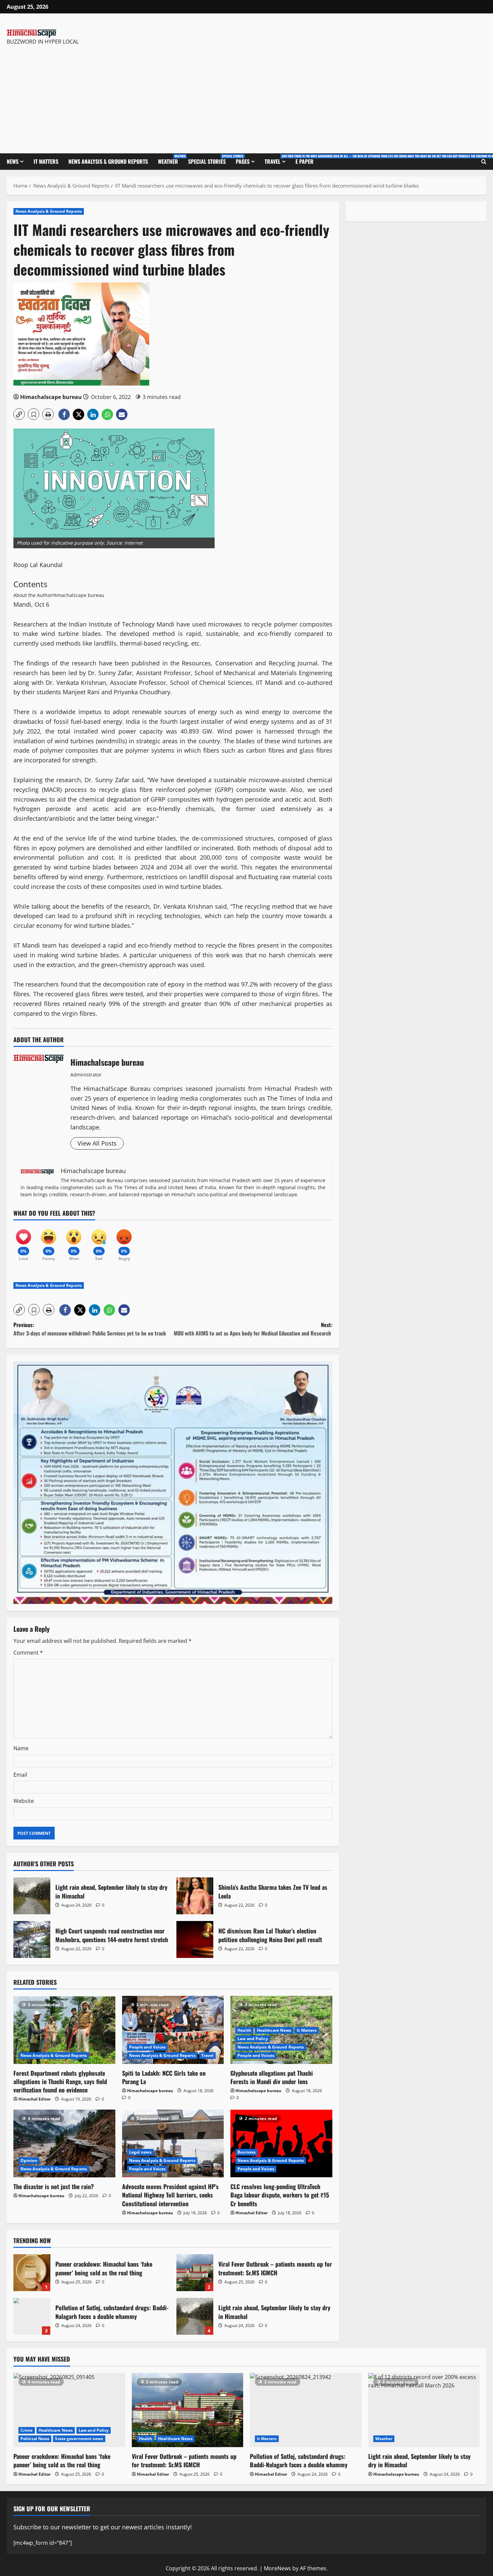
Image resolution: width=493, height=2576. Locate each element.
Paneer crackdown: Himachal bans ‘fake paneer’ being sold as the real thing (32, 2273)
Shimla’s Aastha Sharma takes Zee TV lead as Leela (195, 1896)
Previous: (90, 1329)
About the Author (33, 595)
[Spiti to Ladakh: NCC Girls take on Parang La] (173, 2030)
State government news (79, 2439)
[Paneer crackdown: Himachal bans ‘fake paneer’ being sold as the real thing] (69, 2410)
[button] (19, 414)
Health (244, 2030)
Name (21, 1748)
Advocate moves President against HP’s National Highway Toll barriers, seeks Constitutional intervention (170, 2195)
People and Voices (148, 2047)
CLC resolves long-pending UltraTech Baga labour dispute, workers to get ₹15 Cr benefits (280, 2195)
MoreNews (278, 2568)
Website (24, 1801)
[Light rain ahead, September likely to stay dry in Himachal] (424, 2410)
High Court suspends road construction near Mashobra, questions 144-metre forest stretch (32, 1939)
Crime (27, 2430)
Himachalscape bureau (51, 397)
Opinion (29, 2160)
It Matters (46, 161)
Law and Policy (253, 2039)
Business (246, 2152)
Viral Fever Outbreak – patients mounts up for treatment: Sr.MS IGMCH (195, 2273)
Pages (243, 161)
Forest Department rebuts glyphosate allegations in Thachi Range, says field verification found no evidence (60, 2081)
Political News (35, 2439)
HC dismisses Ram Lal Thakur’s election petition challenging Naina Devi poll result (195, 1939)
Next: (253, 1329)
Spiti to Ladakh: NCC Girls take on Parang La (164, 2077)
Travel (278, 160)
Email (20, 1775)
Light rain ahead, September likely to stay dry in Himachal (32, 1896)
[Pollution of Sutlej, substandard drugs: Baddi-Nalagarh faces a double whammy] (306, 2410)
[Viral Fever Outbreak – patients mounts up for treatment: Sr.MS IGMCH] (188, 2410)
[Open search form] (484, 162)
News (13, 161)
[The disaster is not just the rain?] (64, 2143)
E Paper (305, 161)
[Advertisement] (101, 96)
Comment (28, 1653)
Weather (171, 160)
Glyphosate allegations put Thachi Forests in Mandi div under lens (272, 2077)
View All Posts (97, 1143)
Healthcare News (274, 2030)
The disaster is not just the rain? (54, 2186)
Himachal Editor (35, 2099)
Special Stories (209, 160)
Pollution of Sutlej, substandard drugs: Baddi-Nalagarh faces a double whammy (32, 2316)
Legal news (140, 2152)
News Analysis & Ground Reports (108, 161)
